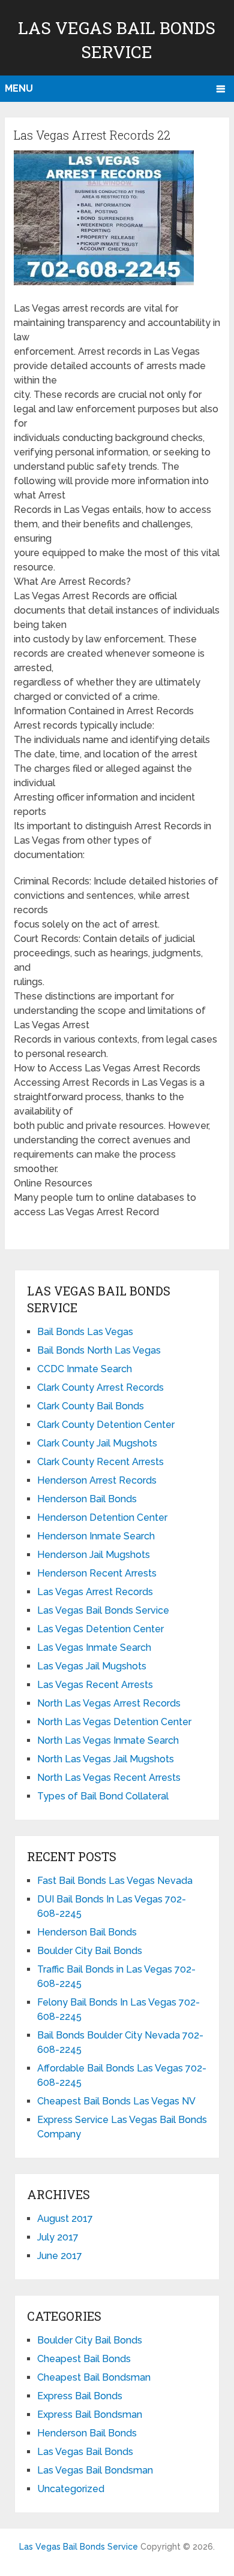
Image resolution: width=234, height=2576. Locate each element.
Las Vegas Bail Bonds (85, 2452)
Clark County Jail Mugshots (97, 1443)
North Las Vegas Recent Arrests (109, 1778)
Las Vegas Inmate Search (94, 1648)
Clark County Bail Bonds (91, 1406)
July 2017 (58, 2237)
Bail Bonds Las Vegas (85, 1332)
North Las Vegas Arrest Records (109, 1703)
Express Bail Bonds (80, 2396)
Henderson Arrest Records (97, 1480)
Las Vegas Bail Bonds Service (103, 1610)
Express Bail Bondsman (90, 2415)
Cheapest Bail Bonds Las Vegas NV (116, 2101)
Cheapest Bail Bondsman (94, 2377)
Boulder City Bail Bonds (90, 1951)
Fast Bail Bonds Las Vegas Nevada (115, 1881)
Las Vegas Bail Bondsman (95, 2470)
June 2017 (60, 2256)
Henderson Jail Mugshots (94, 1555)
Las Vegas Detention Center (100, 1629)
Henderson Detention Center (102, 1517)
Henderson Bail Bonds (87, 1499)
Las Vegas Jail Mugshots (92, 1666)
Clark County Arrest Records (100, 1387)
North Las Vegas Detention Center (114, 1722)
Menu (19, 88)
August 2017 (65, 2219)
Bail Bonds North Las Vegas (99, 1350)
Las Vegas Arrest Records (95, 1592)
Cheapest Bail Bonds (84, 2359)
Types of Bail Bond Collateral (103, 1796)
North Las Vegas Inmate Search (108, 1740)
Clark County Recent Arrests (100, 1462)
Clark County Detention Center (106, 1425)
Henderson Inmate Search (96, 1536)
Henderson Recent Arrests (97, 1573)
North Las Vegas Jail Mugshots (106, 1759)
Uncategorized (71, 2489)
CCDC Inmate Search (85, 1369)
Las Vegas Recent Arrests (95, 1685)
